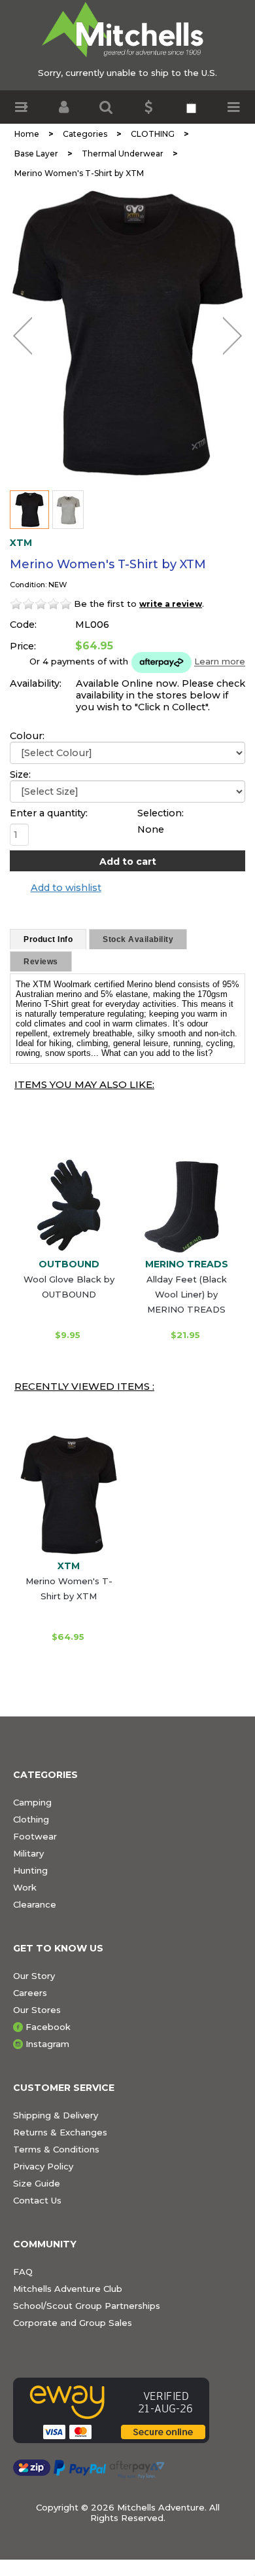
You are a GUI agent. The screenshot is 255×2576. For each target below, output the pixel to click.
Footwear (35, 1836)
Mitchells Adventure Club (68, 2289)
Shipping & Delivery (56, 2115)
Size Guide (37, 2183)
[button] (21, 107)
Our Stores (37, 2010)
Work (25, 1887)
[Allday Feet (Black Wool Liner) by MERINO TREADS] (186, 1205)
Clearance (35, 1904)
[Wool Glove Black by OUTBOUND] (69, 1205)
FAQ (23, 2272)
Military (28, 1853)
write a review (171, 604)
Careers (30, 1993)
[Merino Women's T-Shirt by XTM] (127, 333)
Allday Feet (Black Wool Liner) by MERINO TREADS (187, 1294)
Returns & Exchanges (60, 2132)
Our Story (34, 1976)
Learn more (220, 662)
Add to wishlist (66, 888)
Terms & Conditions (56, 2149)
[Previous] (23, 336)
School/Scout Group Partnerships (87, 2306)
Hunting (30, 1870)
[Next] (232, 336)
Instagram (47, 2044)
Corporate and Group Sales (73, 2323)
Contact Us (37, 2200)
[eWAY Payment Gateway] (127, 2410)
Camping (32, 1802)
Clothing (31, 1819)
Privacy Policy (43, 2166)
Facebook (48, 2027)
